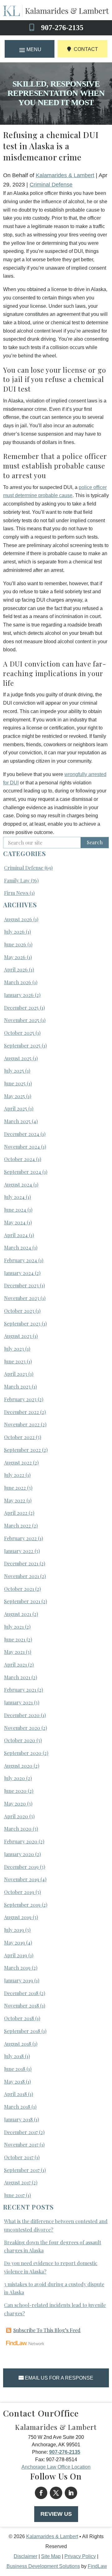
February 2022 (20, 1538)
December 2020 (22, 1715)
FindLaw (97, 2566)
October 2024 (19, 1159)
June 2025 (15, 1083)
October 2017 (19, 2157)
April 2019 (16, 1955)
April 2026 (16, 969)
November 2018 (21, 2006)
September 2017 (22, 2170)
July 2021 (14, 1627)
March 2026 (18, 982)
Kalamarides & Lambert (65, 175)
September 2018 (22, 2031)
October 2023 (19, 1311)
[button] (30, 49)
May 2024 (15, 1222)
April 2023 (16, 1374)
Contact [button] (86, 49)
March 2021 (17, 1677)
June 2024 (15, 1210)
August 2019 (18, 1917)
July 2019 (14, 1930)
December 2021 (21, 1563)
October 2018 (19, 2018)
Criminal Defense (51, 185)
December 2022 (21, 1412)
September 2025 (22, 1046)
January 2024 (19, 1273)
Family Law (17, 880)
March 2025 (17, 1121)
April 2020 (16, 1816)
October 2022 (19, 1437)
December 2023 (21, 1285)
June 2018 (15, 2069)
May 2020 (15, 1804)
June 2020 (15, 1791)
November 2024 (22, 1147)
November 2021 (21, 1576)
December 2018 (21, 1993)
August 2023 (18, 1336)
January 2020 (19, 1854)
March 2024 (18, 1248)
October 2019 (19, 1892)
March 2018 (17, 2107)
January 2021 (18, 1702)
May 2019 (14, 1943)
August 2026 (18, 919)
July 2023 (14, 1349)
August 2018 (18, 2044)
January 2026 (19, 995)
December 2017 (21, 2132)
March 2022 (17, 1526)
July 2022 (14, 1475)
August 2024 (18, 1185)
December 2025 (21, 1008)
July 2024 (14, 1197)
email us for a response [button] (59, 2378)
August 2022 (18, 1463)
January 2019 (19, 1980)
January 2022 (19, 1551)
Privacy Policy (80, 2556)
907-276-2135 (62, 28)
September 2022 (22, 1450)
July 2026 (14, 932)
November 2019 (22, 1879)
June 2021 (15, 1639)
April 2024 (16, 1235)
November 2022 (22, 1424)
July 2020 (14, 1778)
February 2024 (21, 1260)
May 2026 (15, 957)
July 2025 (14, 1071)
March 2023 (17, 1387)
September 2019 (22, 1905)
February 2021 (20, 1690)
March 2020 (18, 1829)
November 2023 (22, 1298)
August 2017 (17, 2182)
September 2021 (22, 1601)
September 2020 (23, 1753)
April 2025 (16, 1108)
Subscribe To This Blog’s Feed (47, 2330)
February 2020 (21, 1841)
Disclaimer (26, 2556)
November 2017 (21, 2145)
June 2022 (15, 1488)
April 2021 (15, 1665)
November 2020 (22, 1728)
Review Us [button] (56, 2514)
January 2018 (18, 2119)
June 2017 (14, 2195)
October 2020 (20, 1740)
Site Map (51, 2556)
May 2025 (14, 1096)
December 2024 (22, 1134)
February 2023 (20, 1399)
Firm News (16, 893)
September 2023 (22, 1324)
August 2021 (18, 1614)
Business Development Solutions (43, 2566)
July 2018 (14, 2056)
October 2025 (19, 1033)
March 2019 (17, 1968)
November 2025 (22, 1020)
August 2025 (18, 1058)
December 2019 (21, 1867)
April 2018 (15, 2094)
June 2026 (15, 944)
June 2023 (15, 1361)
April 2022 (16, 1513)
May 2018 (14, 2082)
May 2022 (15, 1500)
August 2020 (18, 1766)
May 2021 (14, 1652)
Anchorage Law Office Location (56, 2467)
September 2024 (23, 1172)
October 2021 (19, 1589)
